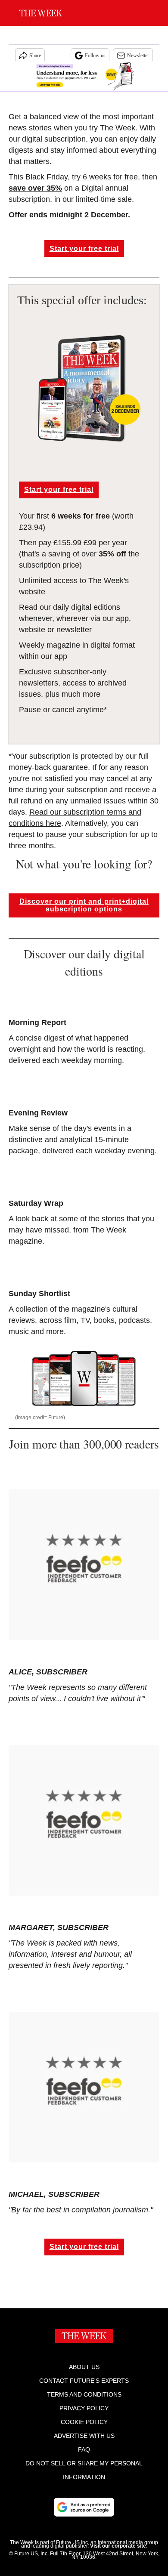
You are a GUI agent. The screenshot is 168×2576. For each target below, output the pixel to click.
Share (35, 56)
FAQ (84, 2449)
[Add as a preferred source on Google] (84, 2507)
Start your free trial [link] (84, 249)
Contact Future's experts (84, 2381)
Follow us (95, 56)
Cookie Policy (84, 2422)
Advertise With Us (84, 2436)
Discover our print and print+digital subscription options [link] (84, 905)
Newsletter (138, 56)
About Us (84, 2367)
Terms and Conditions (84, 2394)
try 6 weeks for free (105, 177)
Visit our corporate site (118, 2546)
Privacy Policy (84, 2408)
